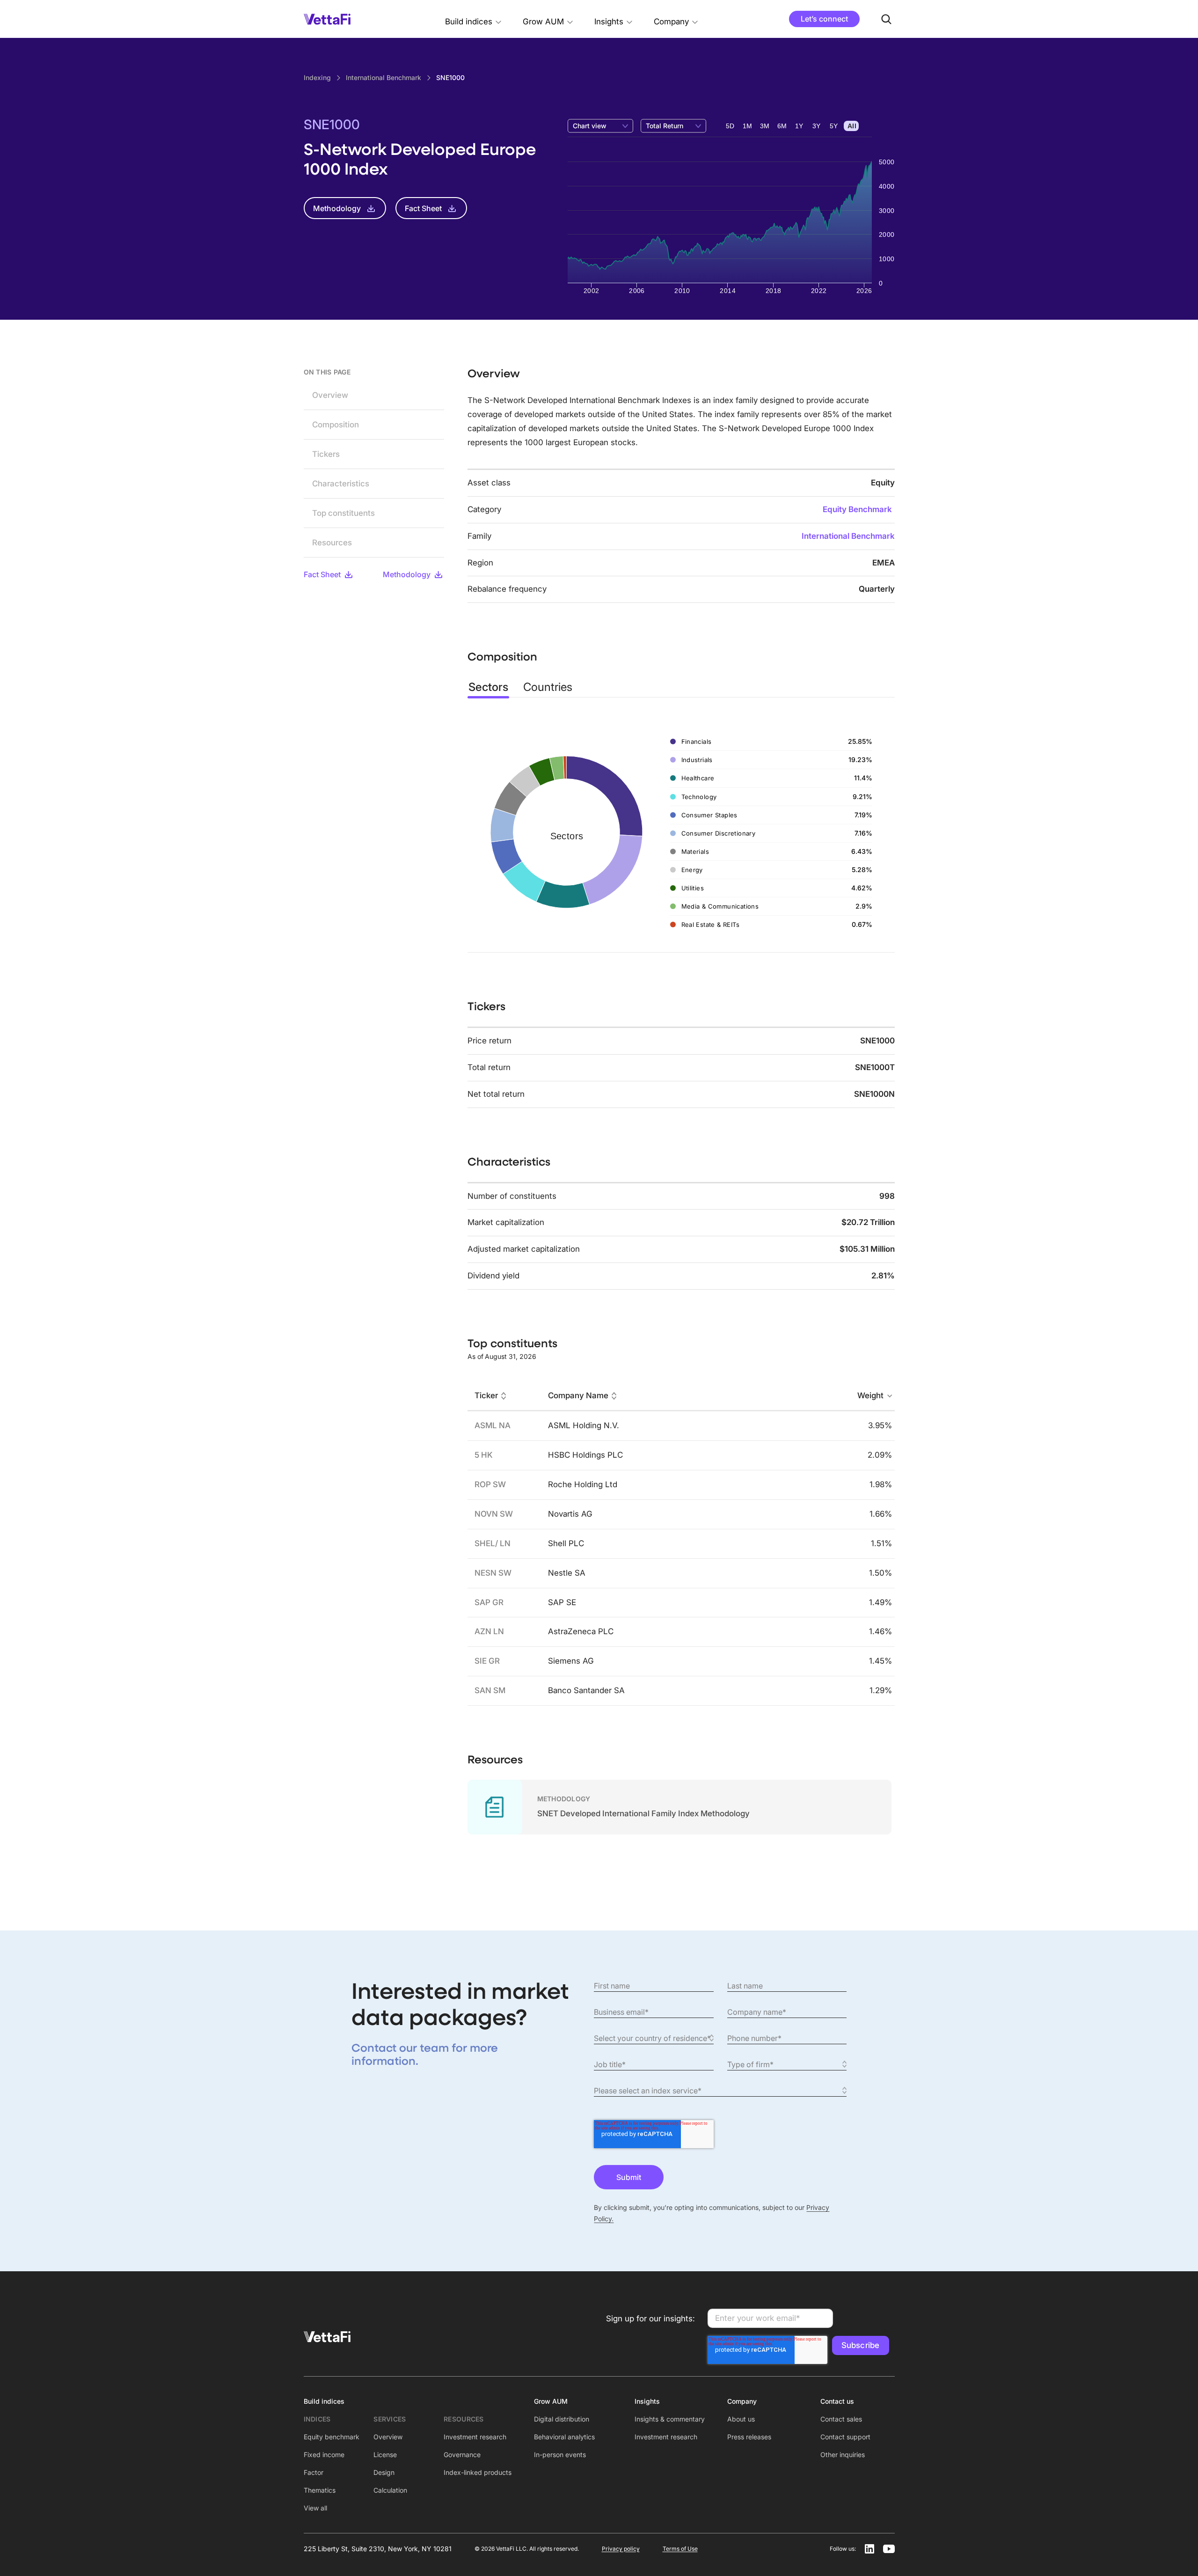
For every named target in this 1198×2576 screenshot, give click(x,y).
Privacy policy (621, 2549)
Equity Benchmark (857, 509)
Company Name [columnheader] (578, 1396)
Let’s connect (824, 19)
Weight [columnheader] (870, 1396)
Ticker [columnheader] (486, 1396)
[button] (474, 19)
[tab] (488, 687)
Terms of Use (680, 2549)
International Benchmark (848, 536)
